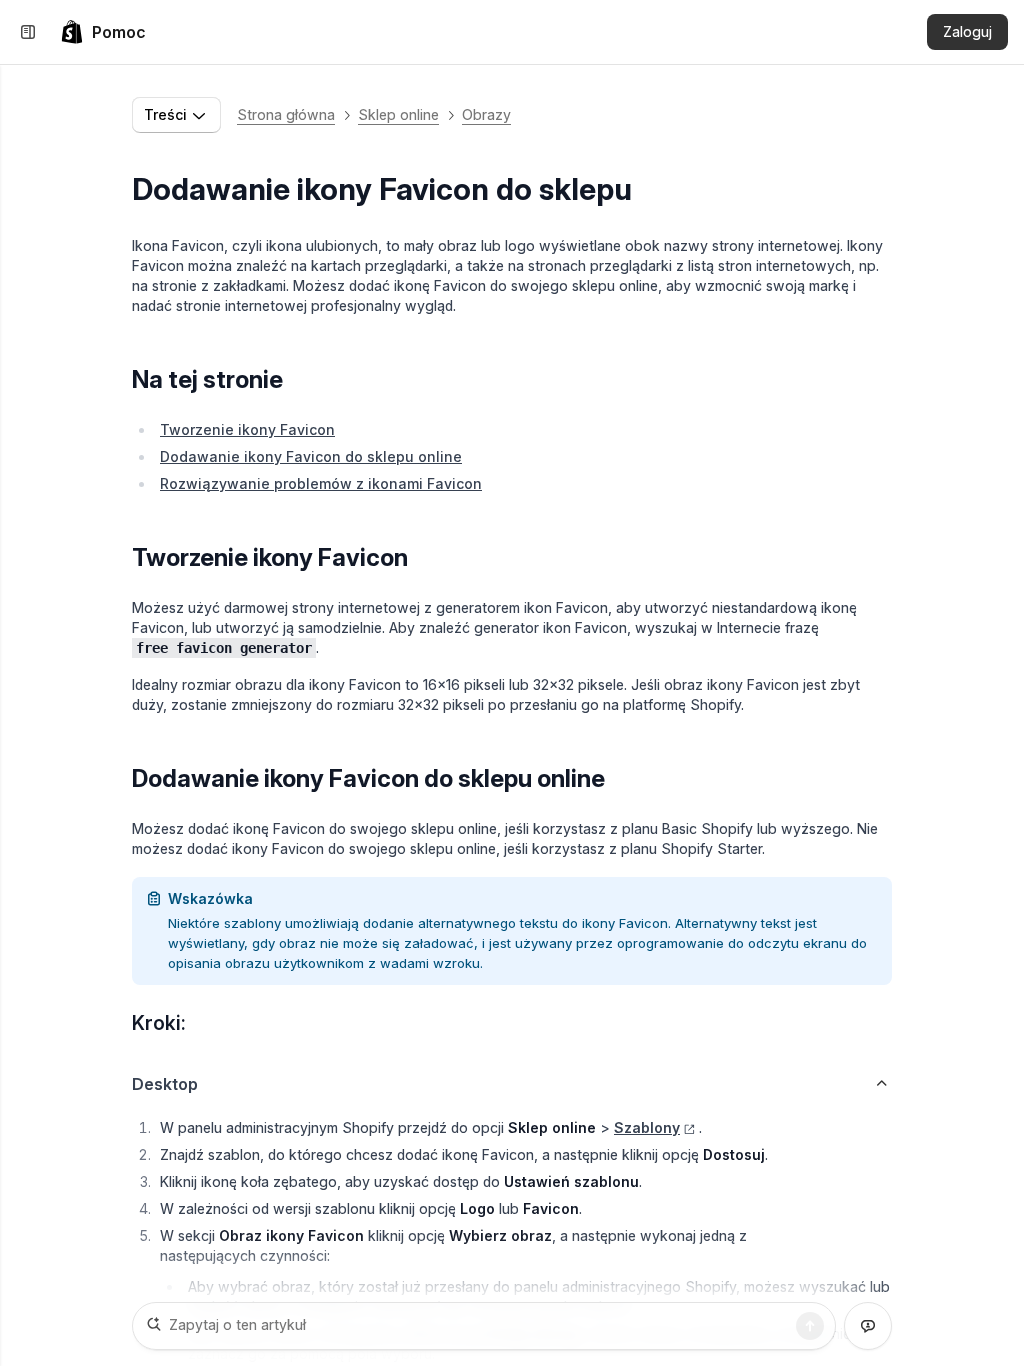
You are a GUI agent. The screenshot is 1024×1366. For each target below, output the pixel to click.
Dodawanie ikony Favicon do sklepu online (311, 456)
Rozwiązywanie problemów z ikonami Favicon (321, 483)
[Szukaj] (810, 1326)
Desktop (165, 1084)
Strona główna (286, 114)
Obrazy (486, 114)
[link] (103, 32)
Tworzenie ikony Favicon (247, 429)
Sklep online (398, 114)
